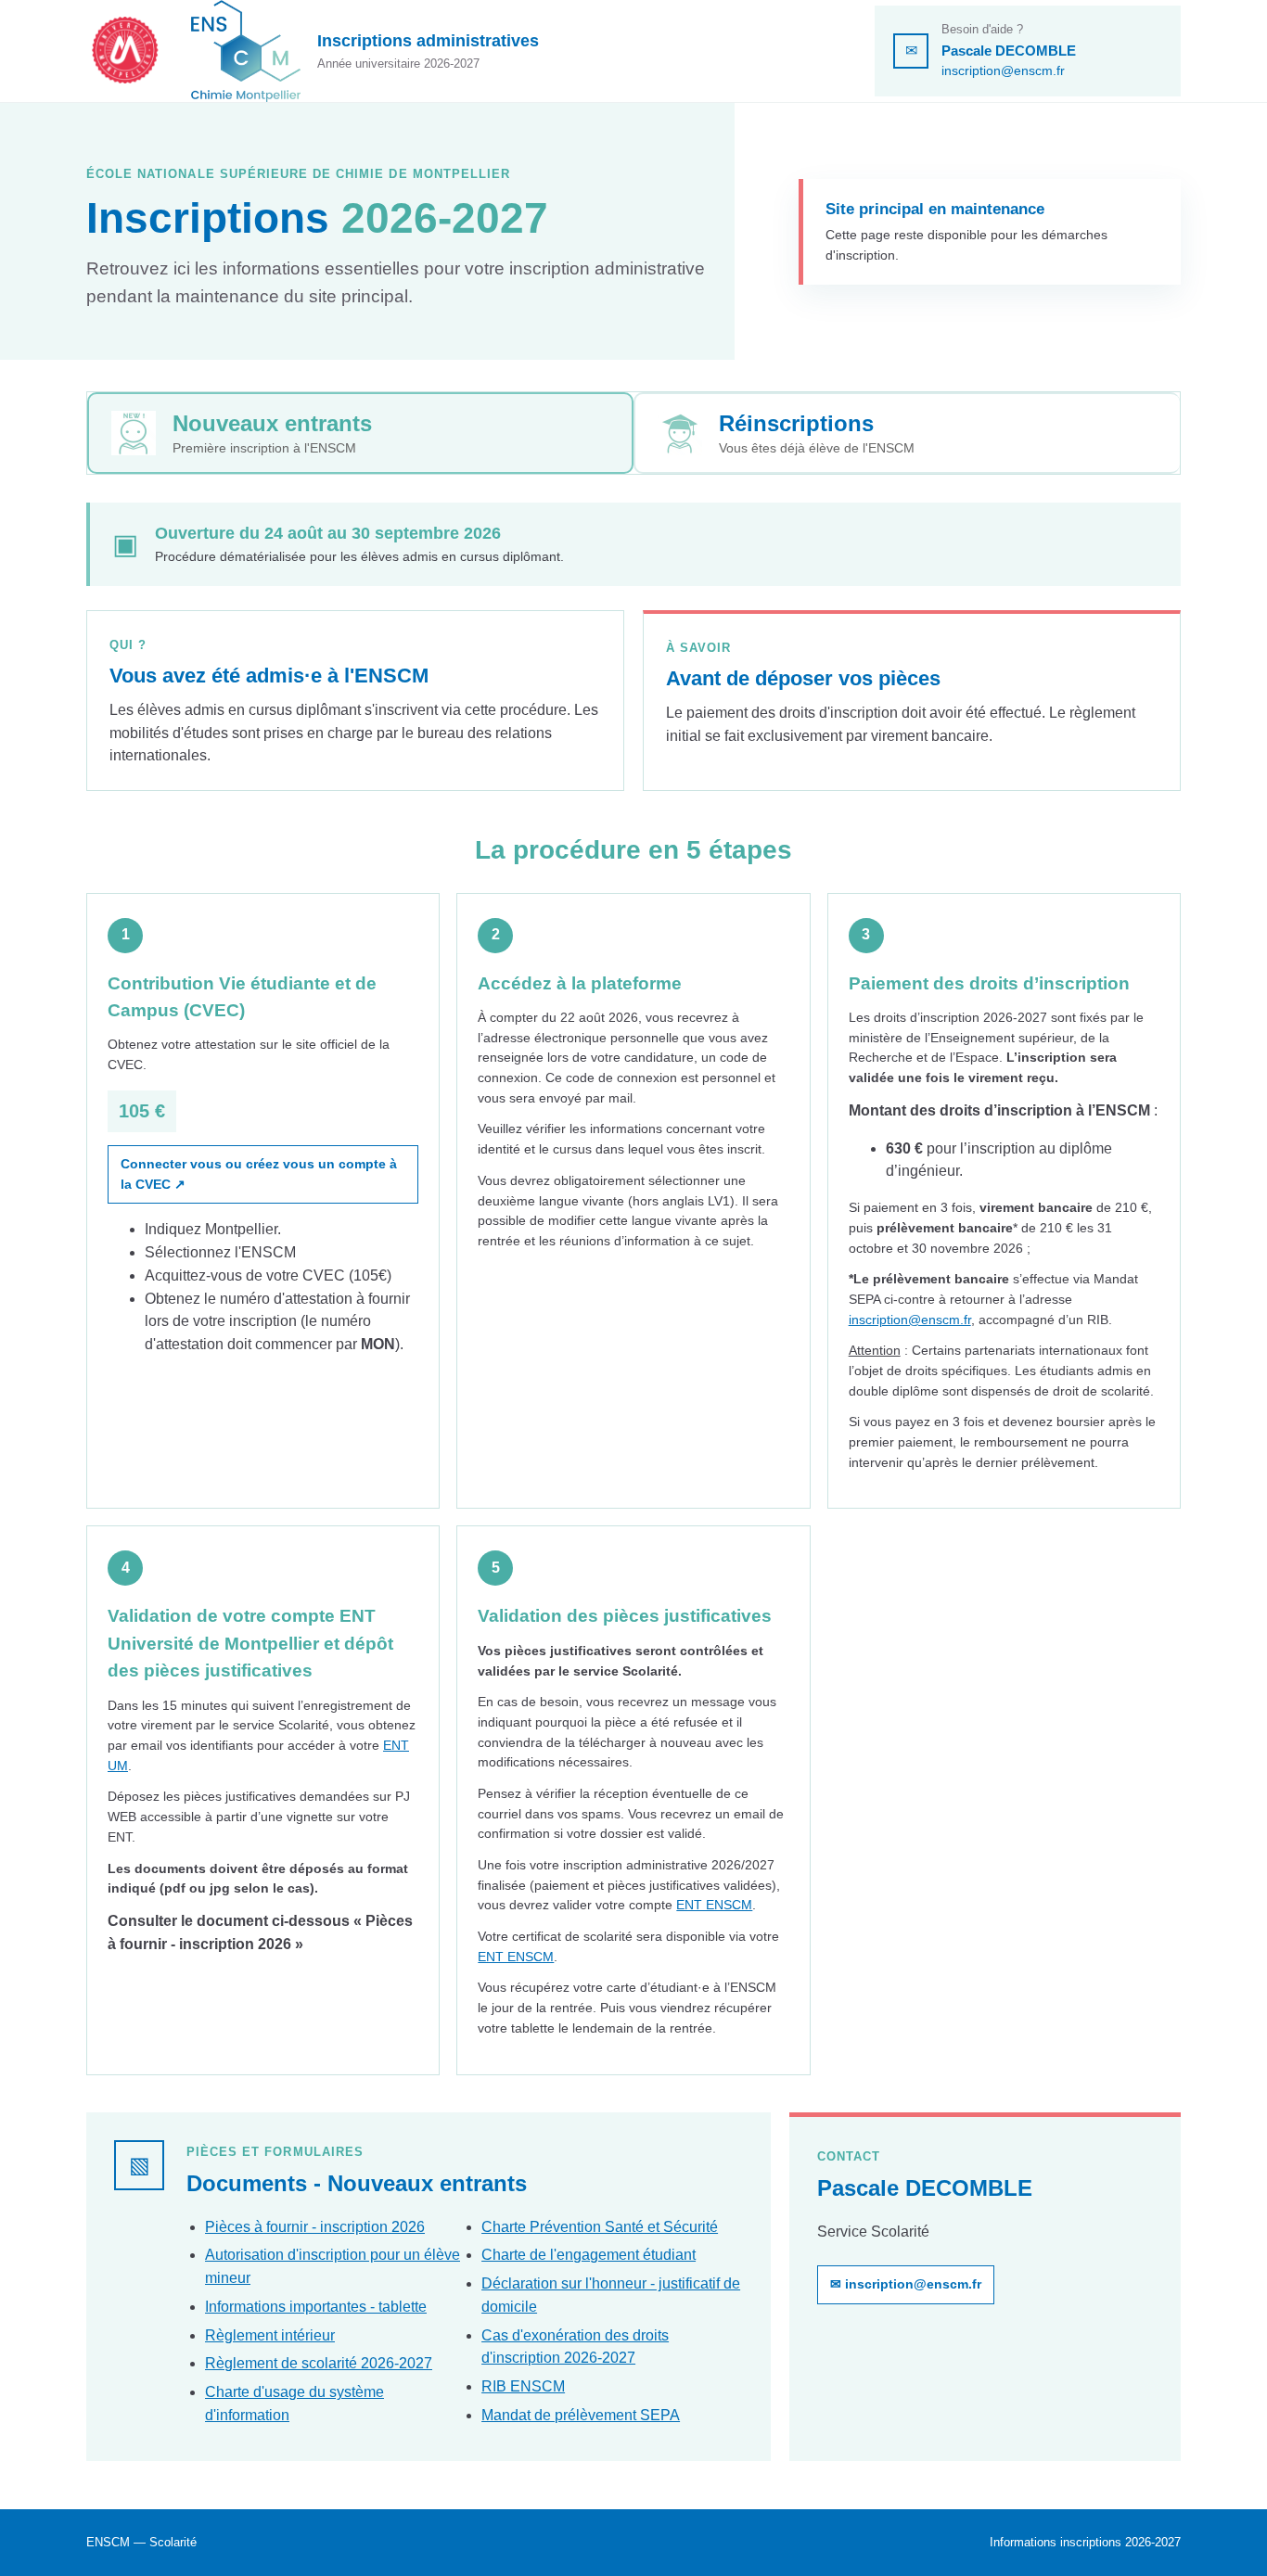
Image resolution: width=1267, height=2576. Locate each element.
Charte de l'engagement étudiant (589, 2255)
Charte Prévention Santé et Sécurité (600, 2227)
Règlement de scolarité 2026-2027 (319, 2363)
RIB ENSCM (523, 2386)
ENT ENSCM (714, 1905)
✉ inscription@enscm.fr (906, 2284)
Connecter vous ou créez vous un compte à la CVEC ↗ (259, 1174)
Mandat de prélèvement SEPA (581, 2415)
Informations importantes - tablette (316, 2307)
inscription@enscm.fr (1003, 70)
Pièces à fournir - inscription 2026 (315, 2227)
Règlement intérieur (270, 2335)
